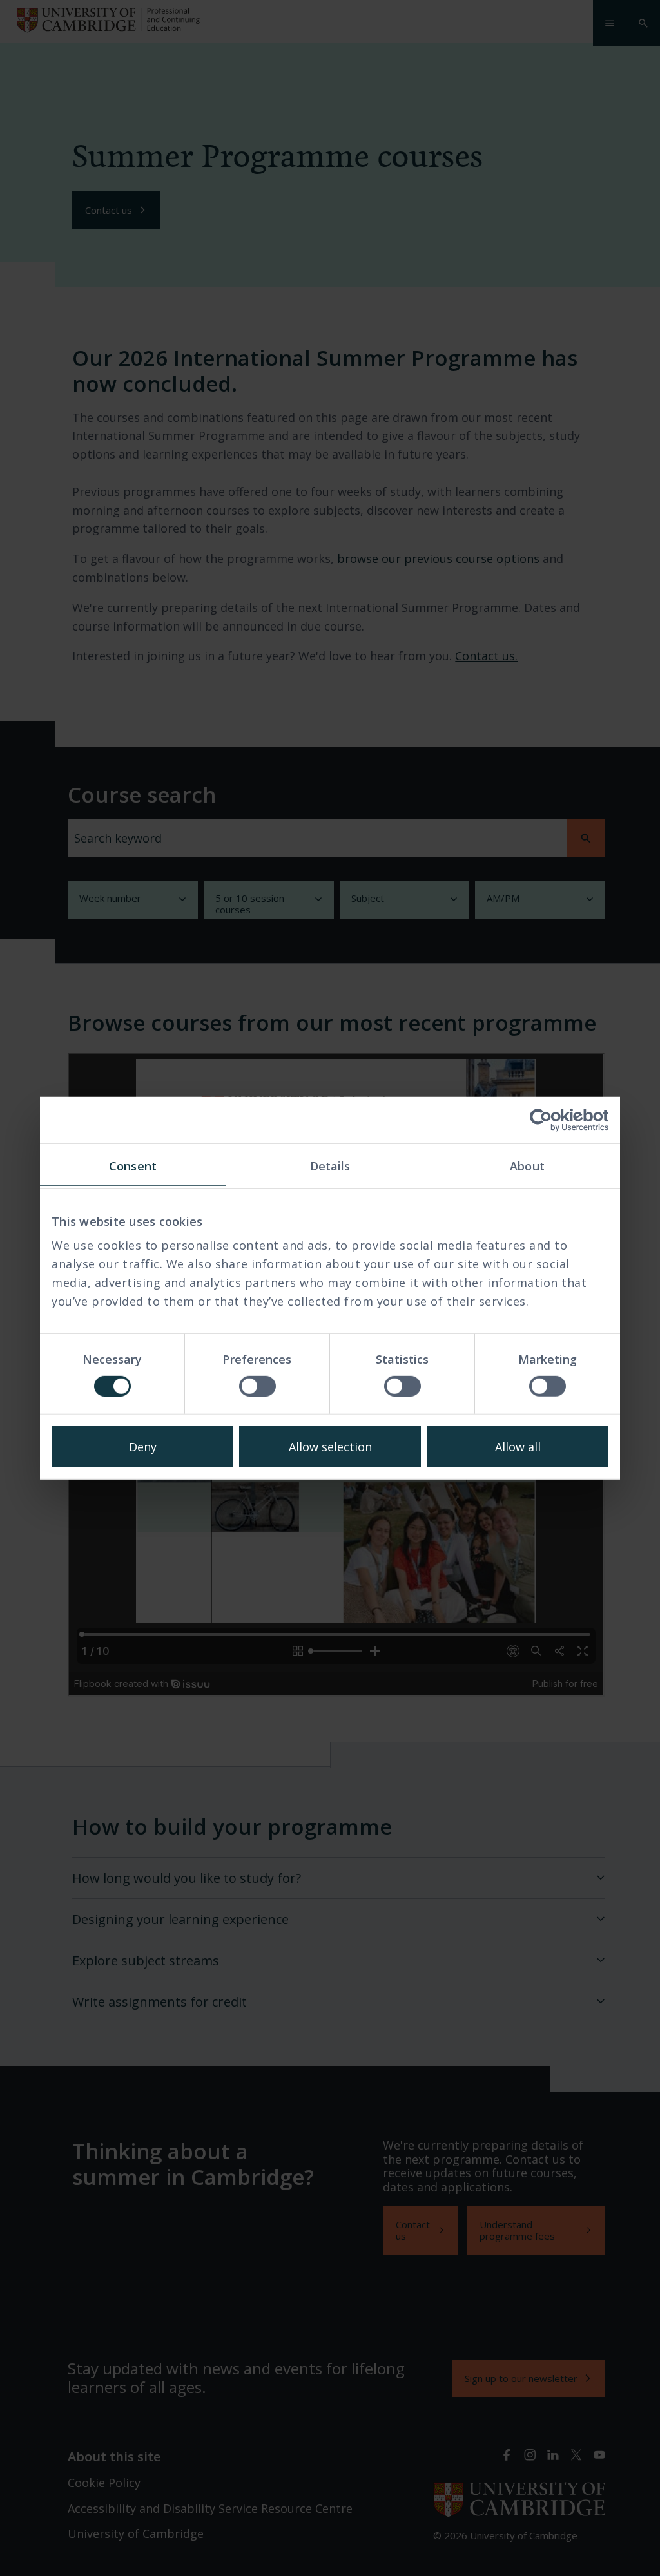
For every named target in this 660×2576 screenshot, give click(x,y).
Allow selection (330, 1447)
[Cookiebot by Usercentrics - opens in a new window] (552, 1120)
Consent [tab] (133, 1165)
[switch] (257, 1386)
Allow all (518, 1447)
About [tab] (527, 1165)
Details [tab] (330, 1165)
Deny (143, 1447)
